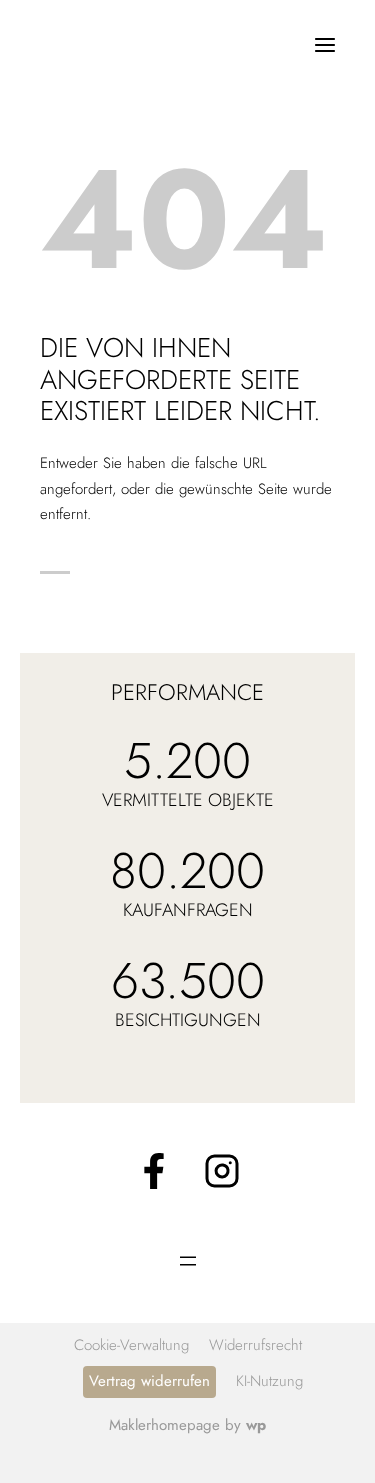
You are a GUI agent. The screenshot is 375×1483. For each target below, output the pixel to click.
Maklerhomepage (164, 1425)
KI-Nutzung (269, 1381)
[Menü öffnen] (324, 44)
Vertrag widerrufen (149, 1381)
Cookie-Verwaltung (131, 1345)
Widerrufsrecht (255, 1345)
